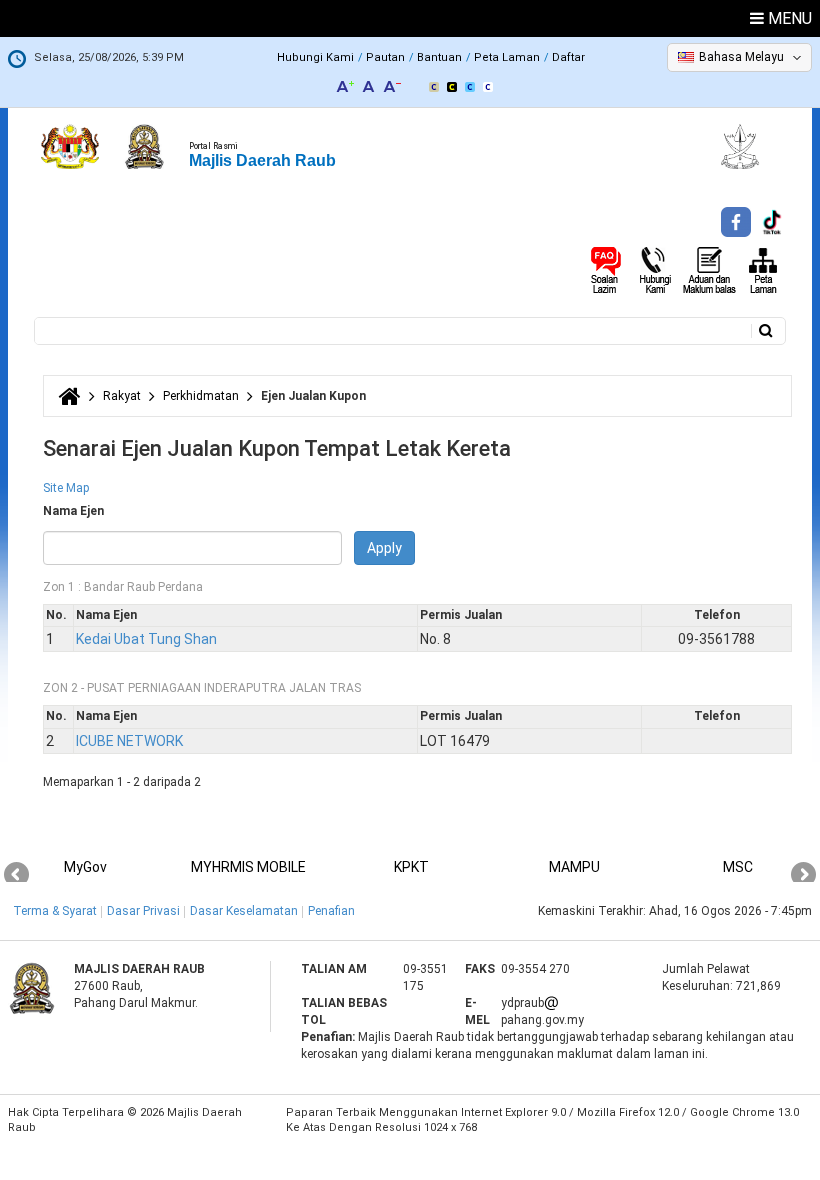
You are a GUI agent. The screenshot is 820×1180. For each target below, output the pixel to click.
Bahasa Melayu (741, 57)
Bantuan (439, 57)
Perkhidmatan (201, 396)
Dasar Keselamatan (244, 911)
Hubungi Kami (315, 57)
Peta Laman (507, 57)
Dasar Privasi (143, 911)
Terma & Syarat (55, 911)
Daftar (568, 57)
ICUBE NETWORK (129, 741)
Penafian (331, 911)
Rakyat (122, 396)
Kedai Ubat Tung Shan (146, 639)
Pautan (385, 57)
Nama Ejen (73, 511)
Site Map (66, 488)
